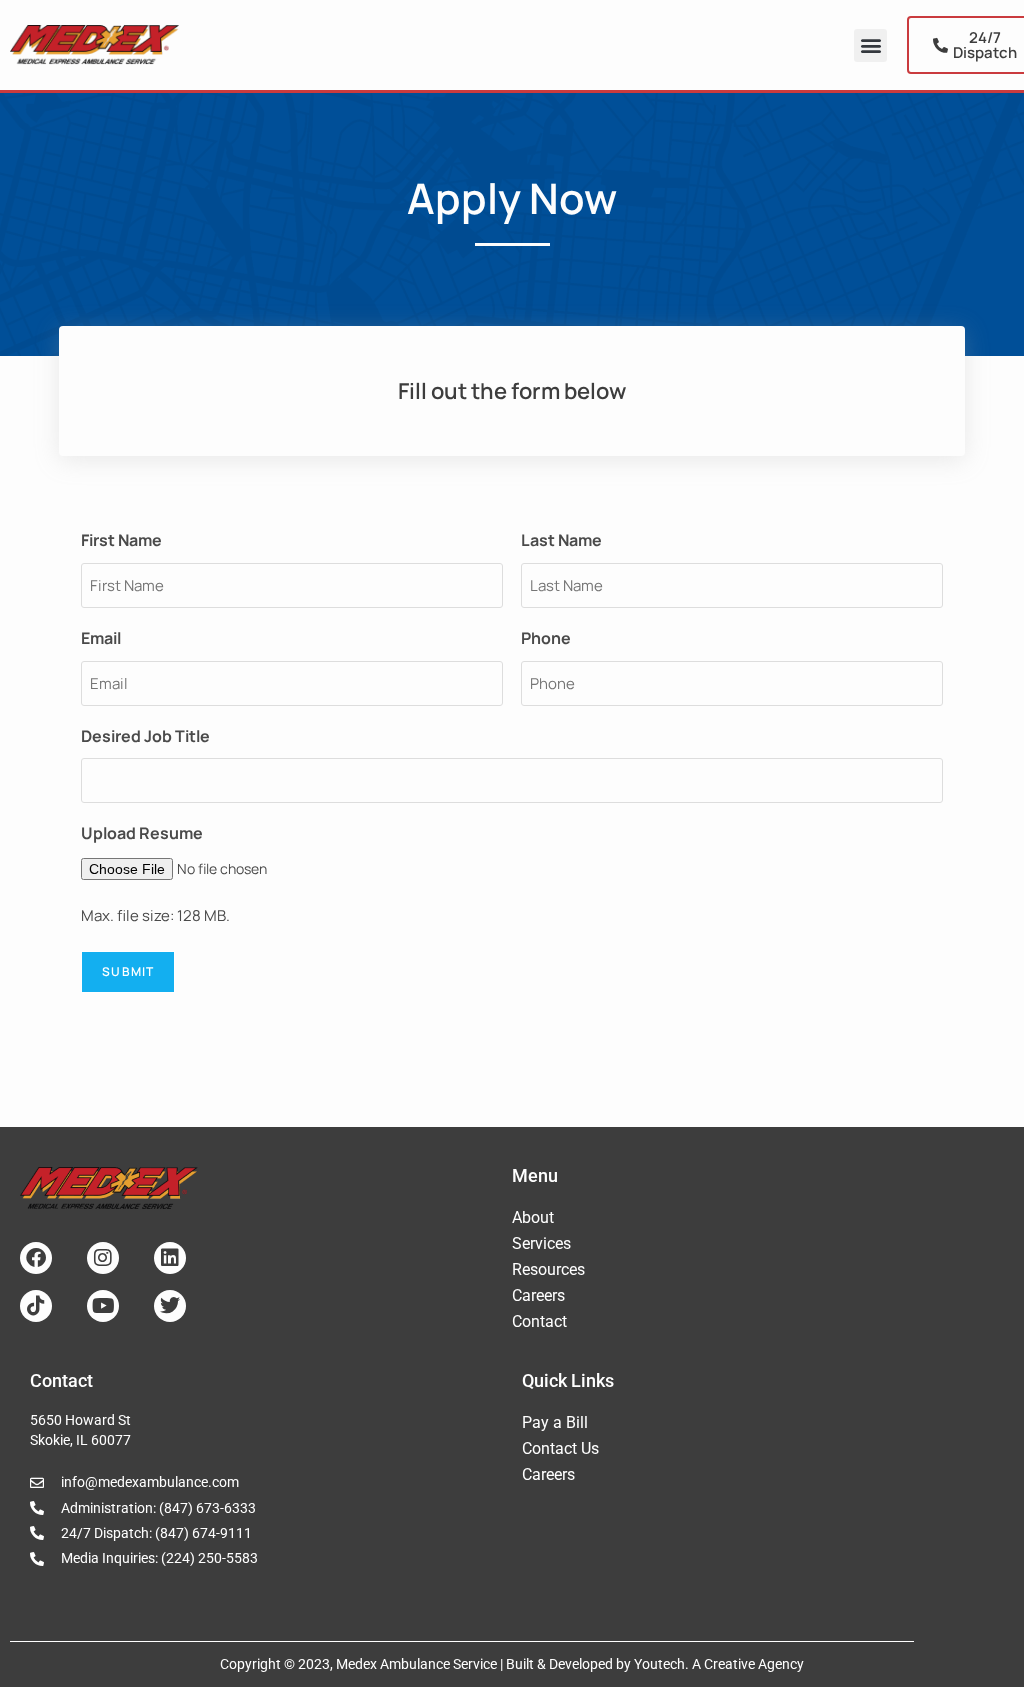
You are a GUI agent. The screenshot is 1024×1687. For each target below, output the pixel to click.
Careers (538, 1295)
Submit (128, 971)
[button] (870, 45)
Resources (548, 1269)
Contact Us (560, 1448)
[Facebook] (36, 1258)
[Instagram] (103, 1258)
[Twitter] (170, 1306)
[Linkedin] (170, 1258)
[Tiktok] (36, 1306)
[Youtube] (103, 1306)
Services (541, 1243)
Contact (539, 1321)
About (533, 1217)
